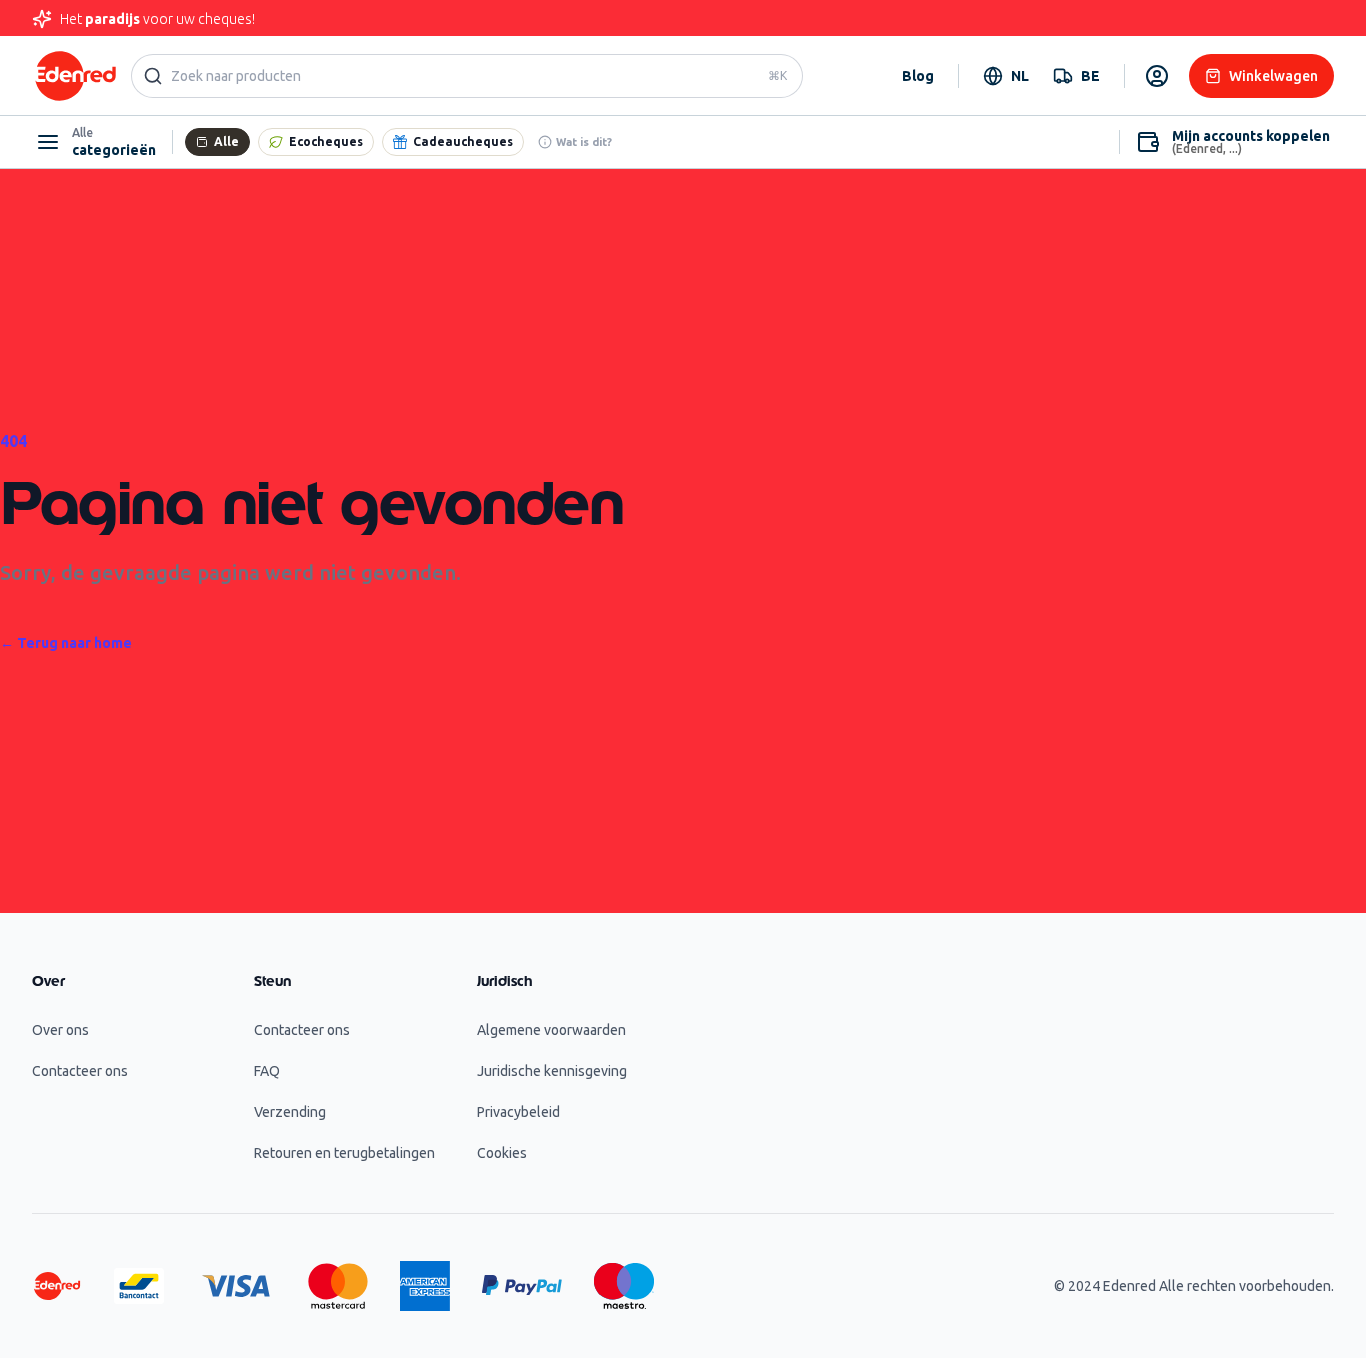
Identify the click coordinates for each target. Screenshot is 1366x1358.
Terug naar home (66, 643)
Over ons (60, 1030)
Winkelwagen (1273, 76)
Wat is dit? (584, 142)
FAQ (267, 1071)
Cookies (502, 1153)
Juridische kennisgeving (552, 1071)
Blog (918, 76)
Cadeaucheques (463, 141)
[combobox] (1006, 76)
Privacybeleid (518, 1112)
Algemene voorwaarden (551, 1030)
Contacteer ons (80, 1071)
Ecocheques (326, 141)
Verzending (290, 1112)
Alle (226, 141)
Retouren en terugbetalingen (344, 1153)
